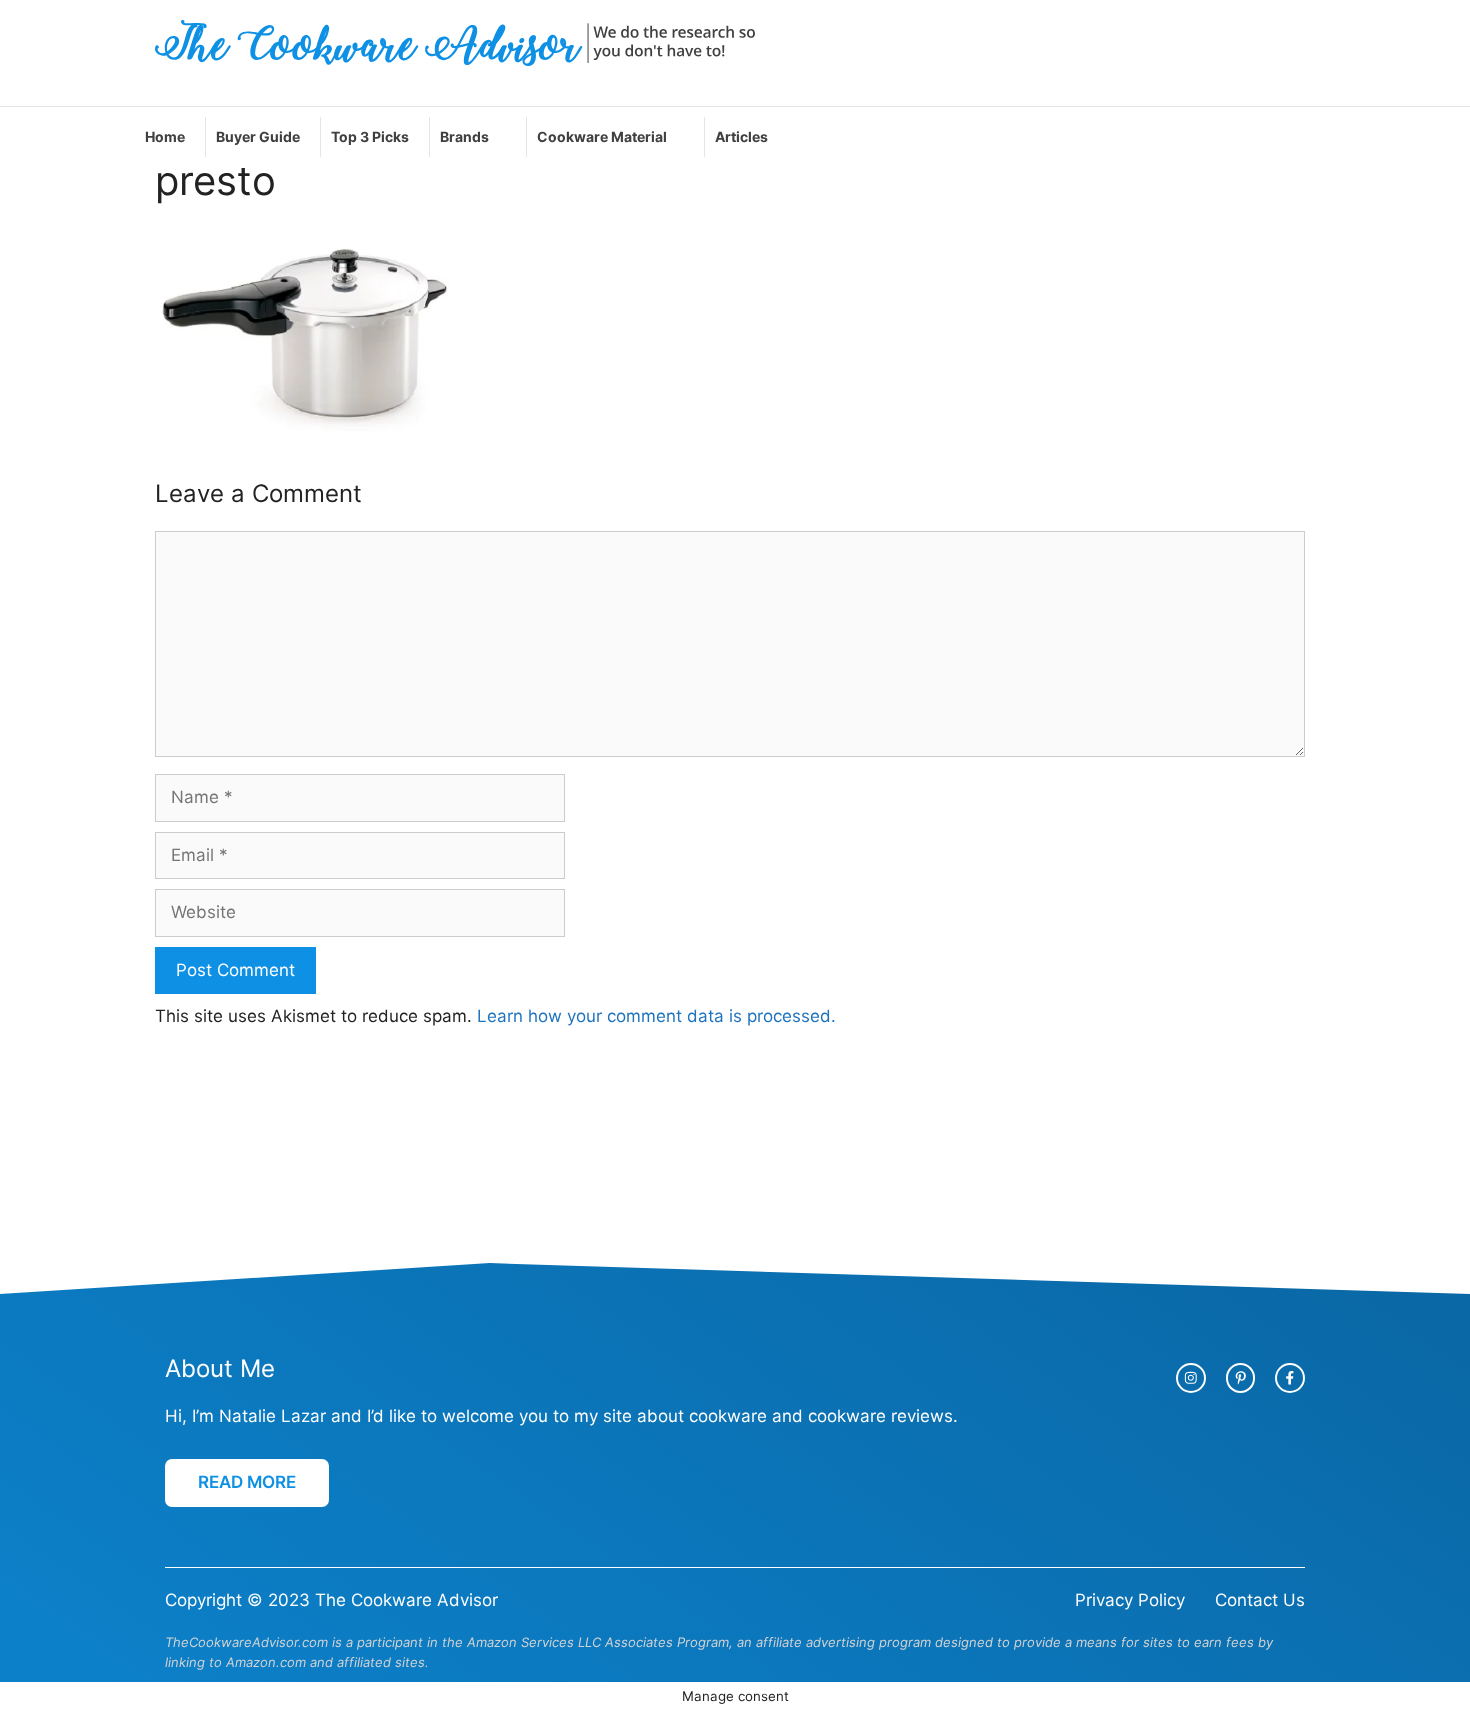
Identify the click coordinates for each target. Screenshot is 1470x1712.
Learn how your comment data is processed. (656, 1016)
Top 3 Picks (370, 136)
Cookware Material (602, 136)
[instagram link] (1191, 1378)
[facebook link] (1290, 1378)
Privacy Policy (1130, 1600)
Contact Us (1260, 1600)
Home (165, 136)
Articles (741, 136)
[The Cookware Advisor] (455, 42)
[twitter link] (1241, 1378)
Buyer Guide (258, 136)
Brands (464, 136)
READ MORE (247, 1482)
